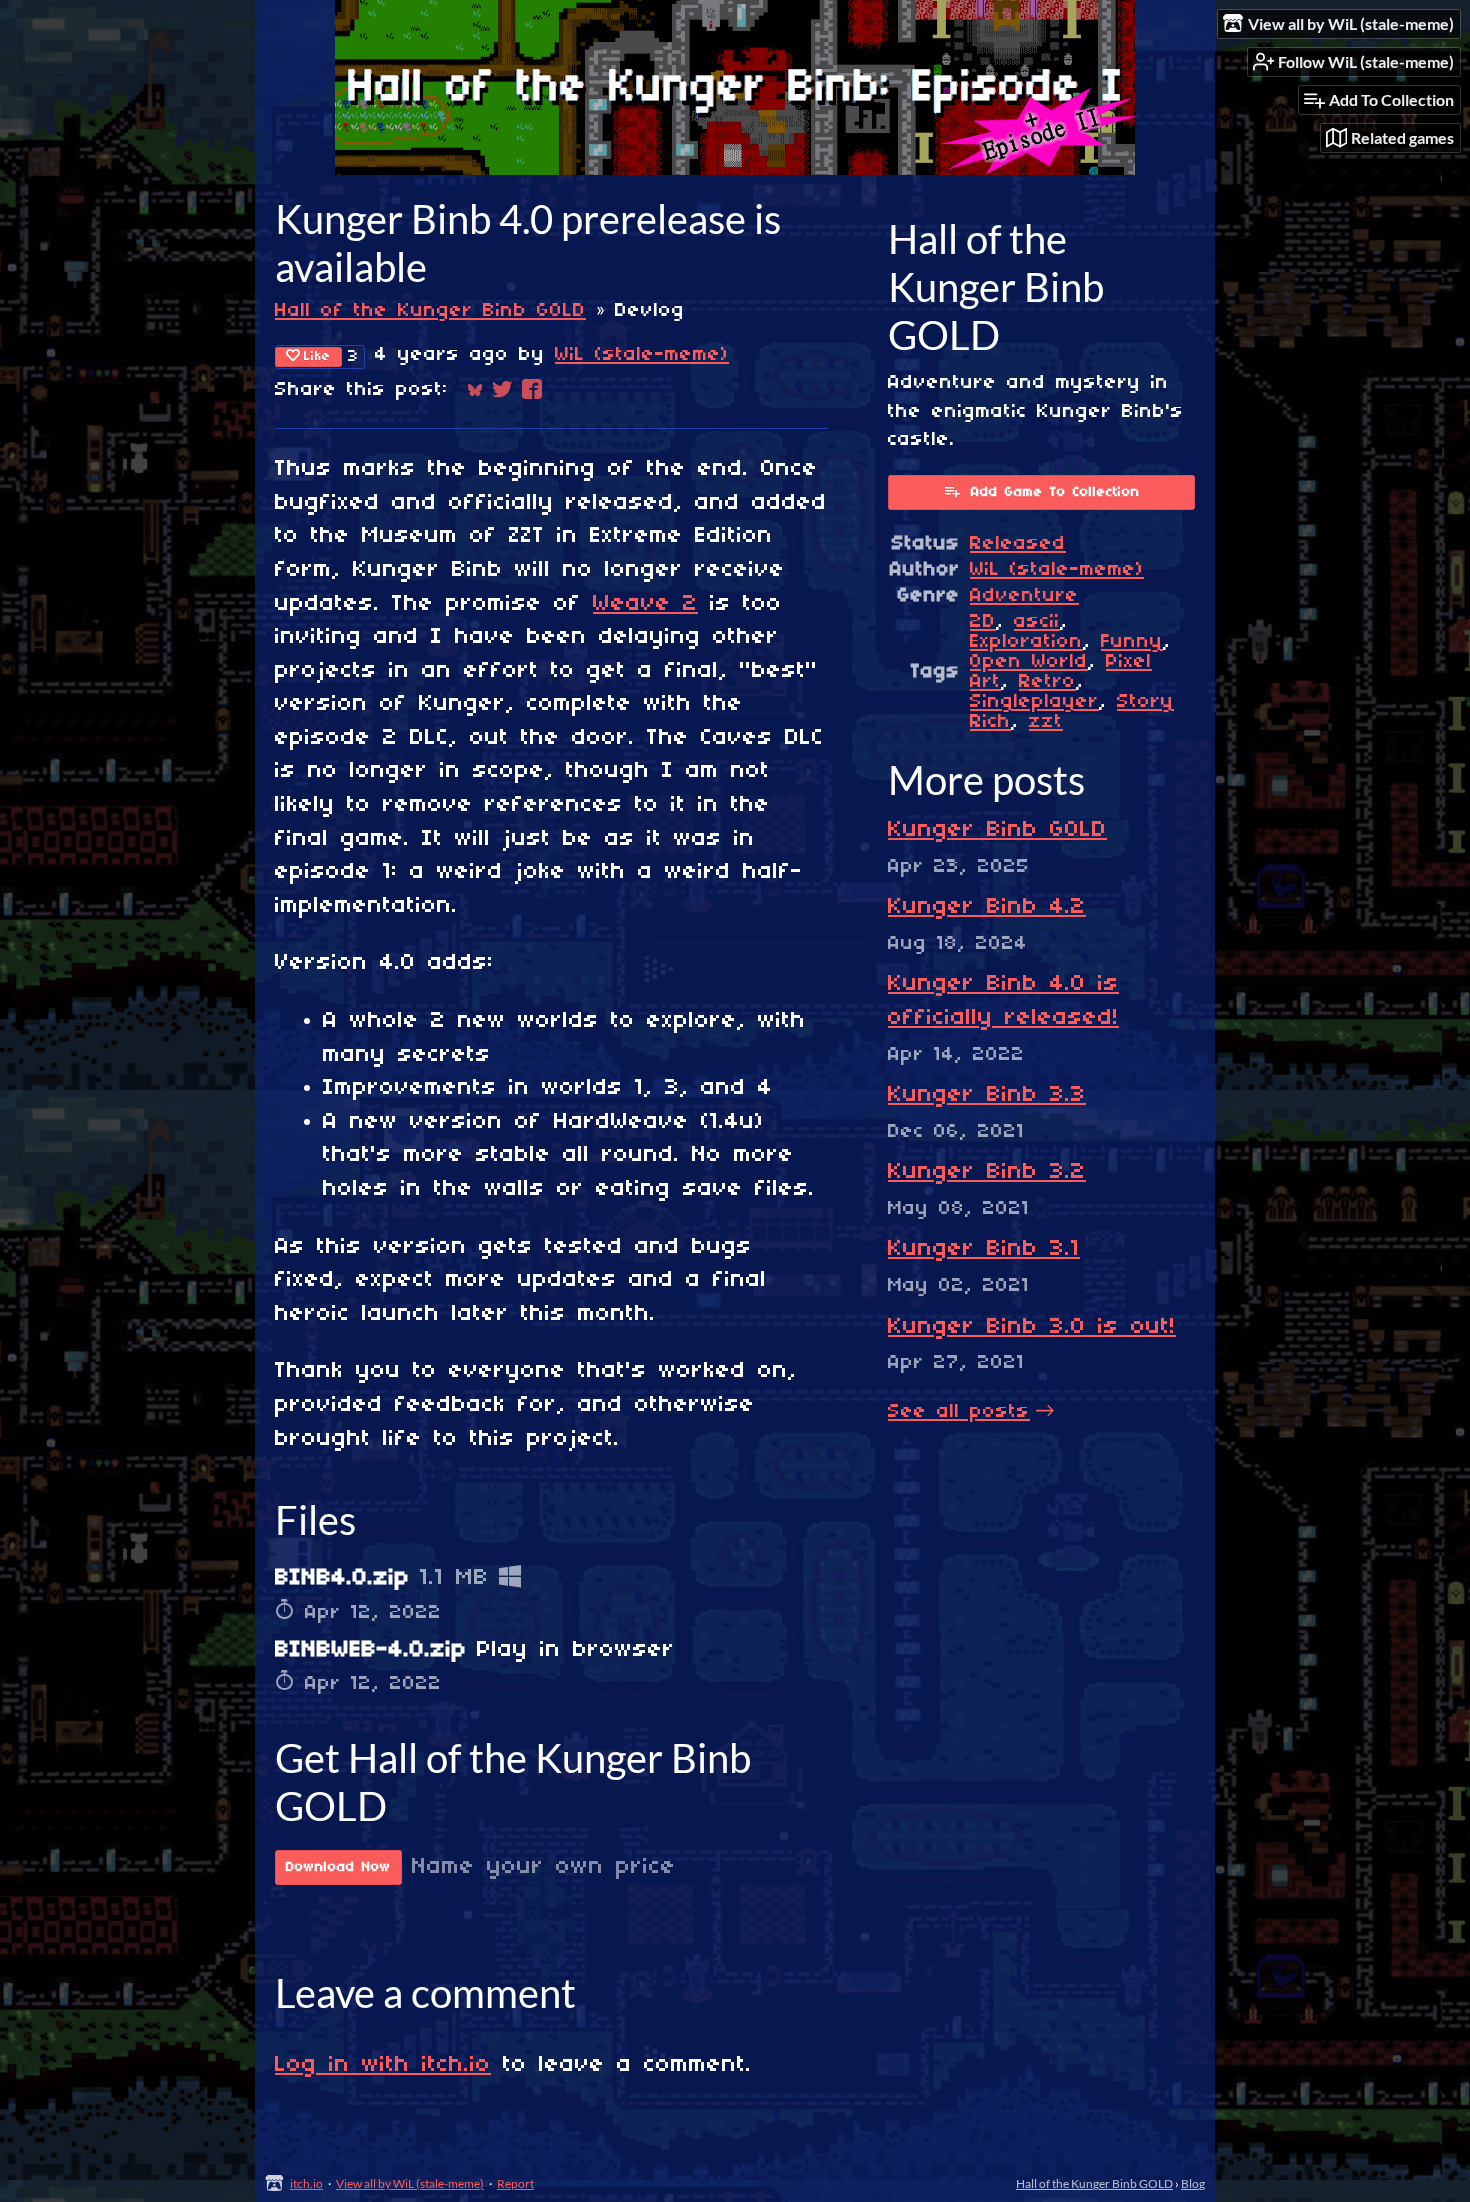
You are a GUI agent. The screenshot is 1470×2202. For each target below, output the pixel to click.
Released (1018, 544)
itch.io (306, 2183)
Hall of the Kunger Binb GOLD (430, 311)
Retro (1047, 682)
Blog (1193, 2183)
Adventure (1024, 596)
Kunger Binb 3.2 (987, 1172)
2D (983, 622)
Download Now (338, 1867)
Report (515, 2183)
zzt (1046, 722)
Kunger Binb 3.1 (984, 1249)
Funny (1132, 642)
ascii (1037, 622)
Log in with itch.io (383, 2065)
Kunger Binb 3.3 (987, 1095)
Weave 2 (645, 604)
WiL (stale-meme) (642, 355)
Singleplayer (1034, 702)
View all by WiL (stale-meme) (410, 2183)
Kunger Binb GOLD (997, 830)
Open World (1029, 662)
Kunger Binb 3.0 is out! (1032, 1327)
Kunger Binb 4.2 (987, 907)
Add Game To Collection (1055, 492)
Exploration (1026, 642)
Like (317, 356)
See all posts (959, 1412)
